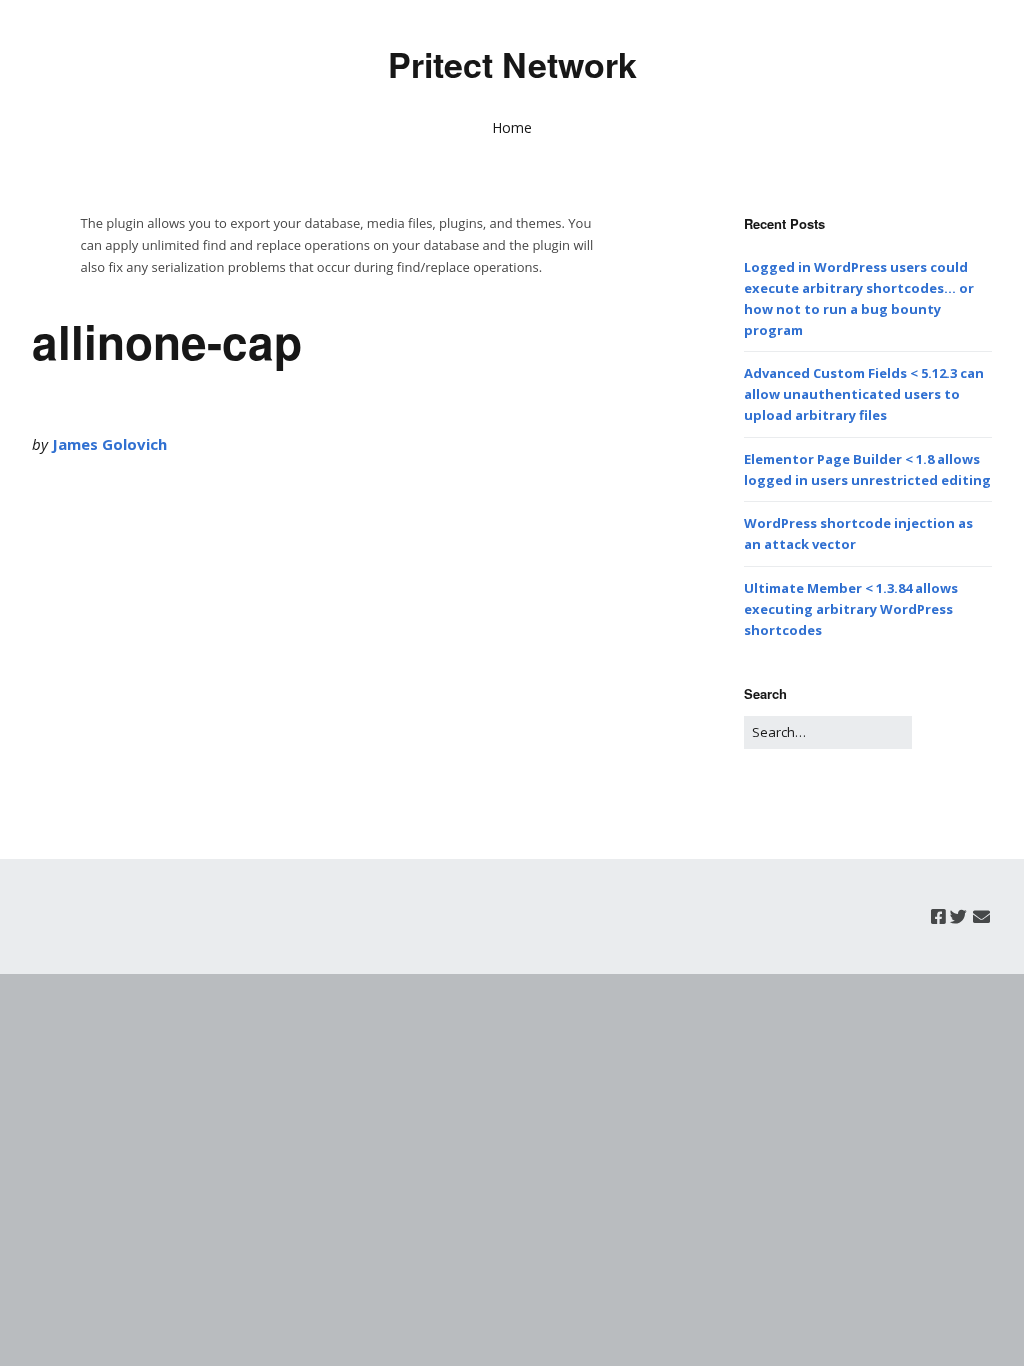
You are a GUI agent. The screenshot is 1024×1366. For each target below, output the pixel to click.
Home (512, 127)
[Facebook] (938, 916)
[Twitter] (958, 916)
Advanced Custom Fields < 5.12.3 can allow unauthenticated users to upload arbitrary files (864, 394)
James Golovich (109, 444)
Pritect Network (512, 64)
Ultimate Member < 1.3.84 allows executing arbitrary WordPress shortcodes (851, 609)
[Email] (981, 916)
